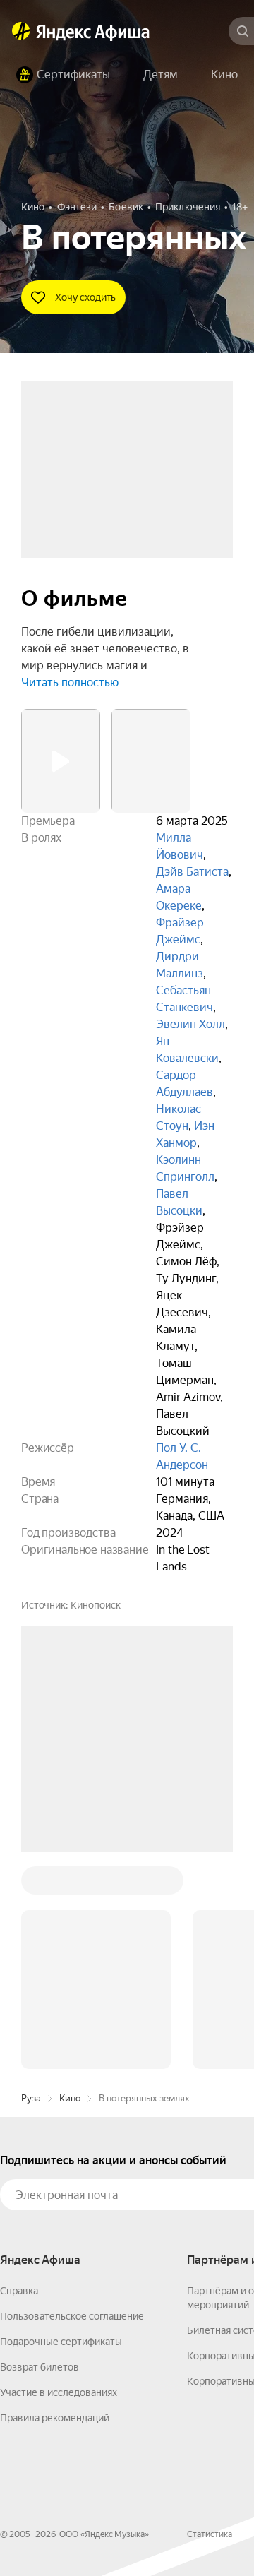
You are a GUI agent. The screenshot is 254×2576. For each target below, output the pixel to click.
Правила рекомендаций (55, 2204)
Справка (19, 2077)
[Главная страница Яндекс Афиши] (21, 31)
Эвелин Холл (190, 1024)
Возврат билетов (40, 2153)
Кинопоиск (96, 1605)
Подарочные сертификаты (61, 2128)
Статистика (210, 2320)
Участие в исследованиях (59, 2178)
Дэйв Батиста (192, 872)
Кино (70, 1884)
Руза (31, 1884)
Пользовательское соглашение (72, 2102)
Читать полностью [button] (70, 682)
